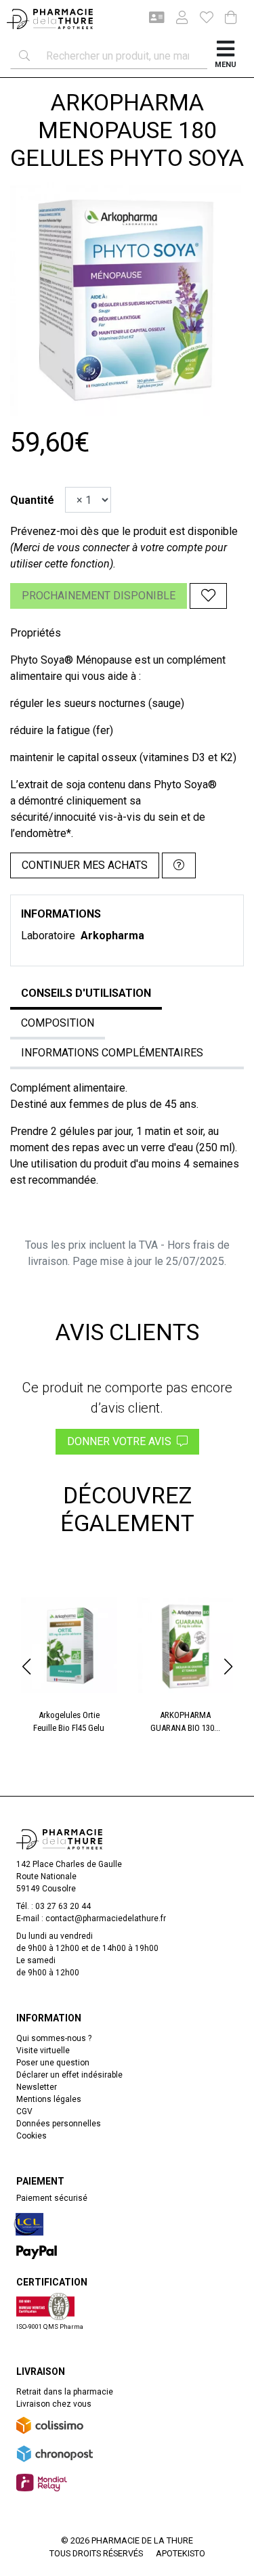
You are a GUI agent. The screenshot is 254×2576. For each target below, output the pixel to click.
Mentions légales (49, 2099)
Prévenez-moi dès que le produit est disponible (124, 531)
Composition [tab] (58, 1023)
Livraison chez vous (54, 2404)
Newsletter (37, 2087)
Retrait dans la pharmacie (65, 2392)
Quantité (32, 500)
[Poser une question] (179, 865)
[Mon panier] (231, 19)
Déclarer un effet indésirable (69, 2075)
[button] (26, 1667)
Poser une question (53, 2063)
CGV (24, 2111)
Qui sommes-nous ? (54, 2038)
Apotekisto (181, 2553)
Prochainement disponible (99, 596)
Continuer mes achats (85, 865)
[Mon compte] (177, 19)
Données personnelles (59, 2124)
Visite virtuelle (43, 2051)
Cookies (31, 2136)
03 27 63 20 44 (63, 1906)
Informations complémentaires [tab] (112, 1053)
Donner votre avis (122, 1441)
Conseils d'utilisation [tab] (86, 993)
